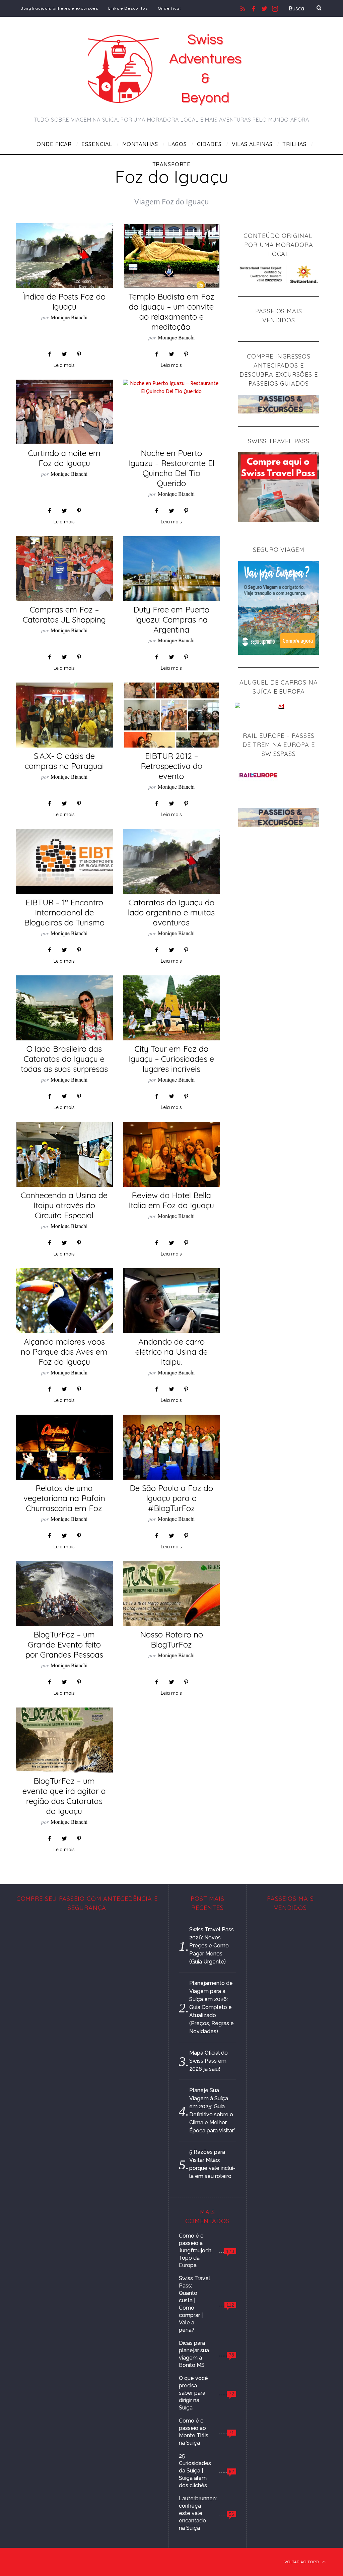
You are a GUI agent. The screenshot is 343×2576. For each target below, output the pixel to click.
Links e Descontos (128, 8)
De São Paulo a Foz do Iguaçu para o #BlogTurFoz (171, 1498)
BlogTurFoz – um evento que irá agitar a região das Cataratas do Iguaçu (64, 1796)
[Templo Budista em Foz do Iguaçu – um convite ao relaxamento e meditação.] (171, 256)
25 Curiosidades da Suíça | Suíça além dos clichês (195, 2471)
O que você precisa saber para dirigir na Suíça (193, 2393)
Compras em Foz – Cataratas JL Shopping (64, 615)
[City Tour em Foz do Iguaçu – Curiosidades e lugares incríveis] (171, 1008)
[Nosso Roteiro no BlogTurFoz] (171, 1594)
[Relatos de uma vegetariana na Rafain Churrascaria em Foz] (64, 1447)
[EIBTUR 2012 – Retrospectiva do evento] (171, 715)
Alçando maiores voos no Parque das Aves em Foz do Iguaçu (64, 1352)
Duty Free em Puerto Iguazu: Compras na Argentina (171, 620)
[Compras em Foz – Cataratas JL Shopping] (64, 569)
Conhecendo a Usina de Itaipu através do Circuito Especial (64, 1205)
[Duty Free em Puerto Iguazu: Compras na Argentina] (171, 569)
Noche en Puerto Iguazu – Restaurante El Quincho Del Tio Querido (171, 468)
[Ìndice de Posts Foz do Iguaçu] (64, 256)
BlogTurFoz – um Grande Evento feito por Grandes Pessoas (64, 1645)
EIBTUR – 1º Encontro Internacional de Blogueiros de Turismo (64, 912)
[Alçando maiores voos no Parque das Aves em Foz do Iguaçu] (64, 1301)
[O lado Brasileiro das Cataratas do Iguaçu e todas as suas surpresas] (64, 1008)
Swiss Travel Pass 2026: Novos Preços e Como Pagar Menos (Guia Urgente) (212, 1946)
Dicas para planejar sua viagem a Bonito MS (194, 2354)
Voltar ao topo (302, 2562)
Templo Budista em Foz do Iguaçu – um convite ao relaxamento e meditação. (171, 312)
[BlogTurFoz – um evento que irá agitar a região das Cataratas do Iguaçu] (64, 1740)
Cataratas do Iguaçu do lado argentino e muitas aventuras (171, 912)
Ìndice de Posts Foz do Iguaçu (64, 302)
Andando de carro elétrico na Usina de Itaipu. (171, 1352)
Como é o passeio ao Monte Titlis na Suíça (194, 2432)
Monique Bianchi (69, 317)
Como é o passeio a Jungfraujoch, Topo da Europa (196, 2250)
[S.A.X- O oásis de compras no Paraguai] (64, 715)
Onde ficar (170, 8)
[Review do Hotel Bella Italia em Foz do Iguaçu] (171, 1154)
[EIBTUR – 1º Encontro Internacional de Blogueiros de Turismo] (64, 861)
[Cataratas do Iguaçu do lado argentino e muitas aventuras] (171, 861)
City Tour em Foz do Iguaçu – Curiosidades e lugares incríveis (171, 1059)
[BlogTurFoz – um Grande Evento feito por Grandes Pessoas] (64, 1594)
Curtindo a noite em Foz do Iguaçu (64, 458)
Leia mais (64, 366)
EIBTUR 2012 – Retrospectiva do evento (171, 766)
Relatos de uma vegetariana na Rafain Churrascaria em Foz (64, 1498)
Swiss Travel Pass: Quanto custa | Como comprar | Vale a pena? (194, 2304)
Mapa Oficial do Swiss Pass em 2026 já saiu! (209, 2061)
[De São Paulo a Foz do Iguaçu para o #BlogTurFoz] (171, 1447)
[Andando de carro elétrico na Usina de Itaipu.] (171, 1301)
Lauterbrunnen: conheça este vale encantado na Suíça (198, 2513)
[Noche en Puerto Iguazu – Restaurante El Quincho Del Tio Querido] (171, 388)
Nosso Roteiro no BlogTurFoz (171, 1639)
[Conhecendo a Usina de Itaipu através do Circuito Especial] (64, 1154)
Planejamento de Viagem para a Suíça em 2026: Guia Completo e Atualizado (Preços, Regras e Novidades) (212, 2007)
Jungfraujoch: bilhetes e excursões (59, 8)
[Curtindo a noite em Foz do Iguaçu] (64, 412)
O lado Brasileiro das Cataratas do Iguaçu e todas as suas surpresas (64, 1059)
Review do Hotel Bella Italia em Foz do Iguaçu (171, 1200)
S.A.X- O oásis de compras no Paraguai (64, 761)
